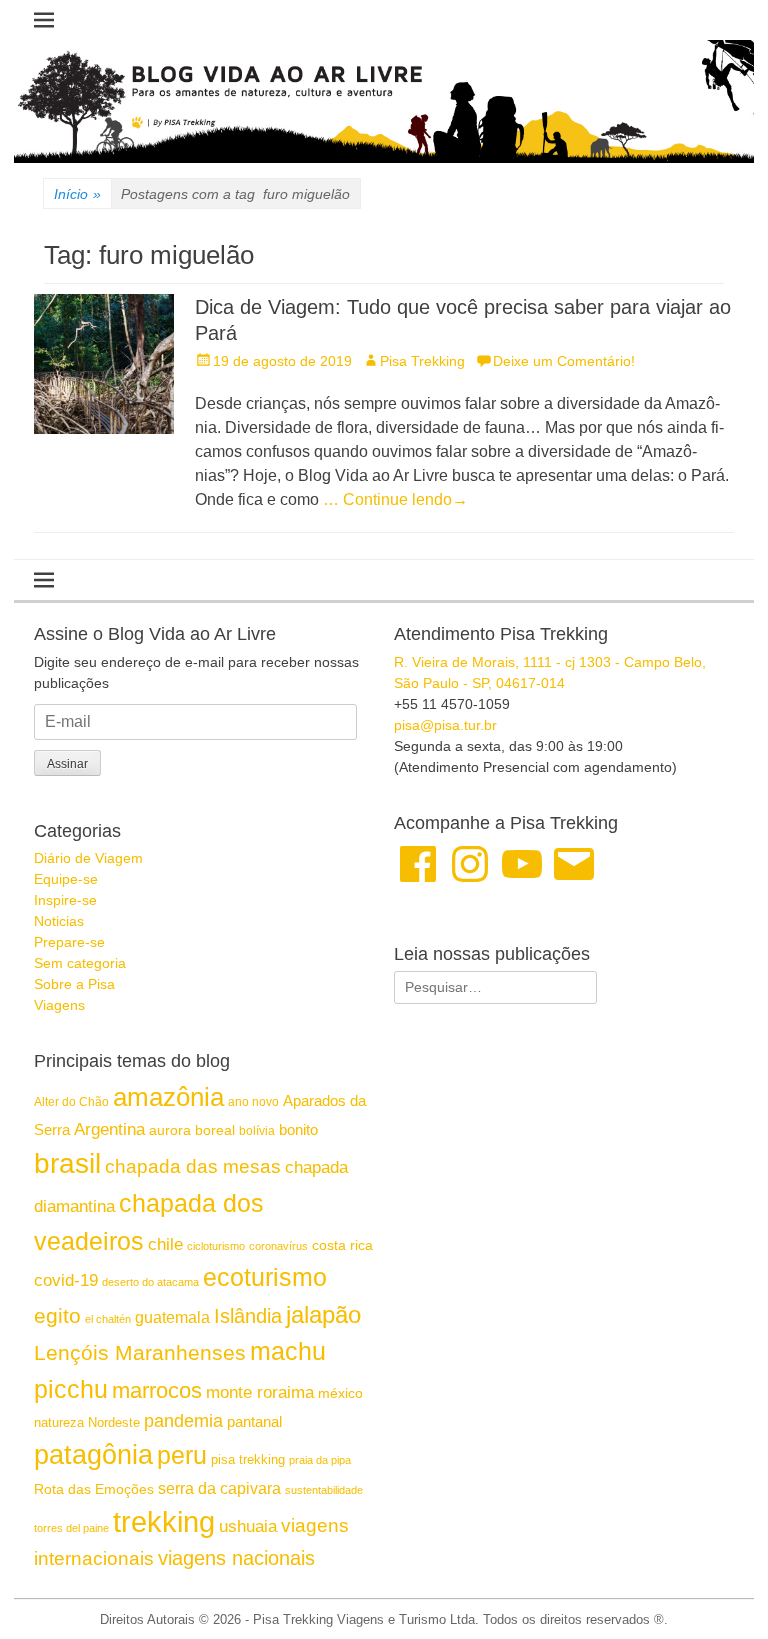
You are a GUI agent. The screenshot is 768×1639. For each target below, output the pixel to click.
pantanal (254, 1421)
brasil (67, 1163)
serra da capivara (219, 1488)
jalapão (323, 1314)
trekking (164, 1521)
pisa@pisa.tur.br (445, 725)
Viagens (59, 1005)
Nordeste (114, 1422)
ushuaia (248, 1526)
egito (57, 1315)
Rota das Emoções (94, 1489)
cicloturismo (216, 1246)
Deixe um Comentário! (564, 361)
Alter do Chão (71, 1102)
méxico (340, 1393)
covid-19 (66, 1280)
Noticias (59, 921)
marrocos (157, 1390)
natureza (59, 1422)
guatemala (172, 1317)
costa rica (342, 1245)
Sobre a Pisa (74, 984)
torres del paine (71, 1528)
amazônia (168, 1097)
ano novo (253, 1102)
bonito (298, 1129)
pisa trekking (248, 1459)
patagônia (93, 1455)
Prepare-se (69, 942)
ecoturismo (265, 1277)
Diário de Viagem (88, 858)
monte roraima (260, 1392)
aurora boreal (192, 1130)
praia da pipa (320, 1460)
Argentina (109, 1129)
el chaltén (108, 1319)
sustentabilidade (324, 1490)
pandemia (183, 1421)
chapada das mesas (193, 1166)
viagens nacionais (236, 1558)
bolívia (257, 1131)
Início (77, 194)
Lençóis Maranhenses (140, 1352)
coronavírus (278, 1246)
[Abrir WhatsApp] (718, 1588)
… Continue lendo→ (395, 499)
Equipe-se (66, 879)
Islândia (248, 1316)
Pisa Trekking (422, 361)
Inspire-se (65, 900)
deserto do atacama (150, 1282)
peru (182, 1455)
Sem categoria (80, 963)
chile (165, 1244)
